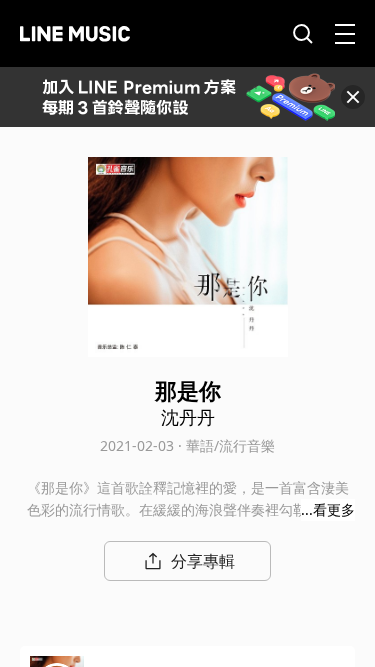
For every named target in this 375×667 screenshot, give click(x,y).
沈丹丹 (188, 417)
